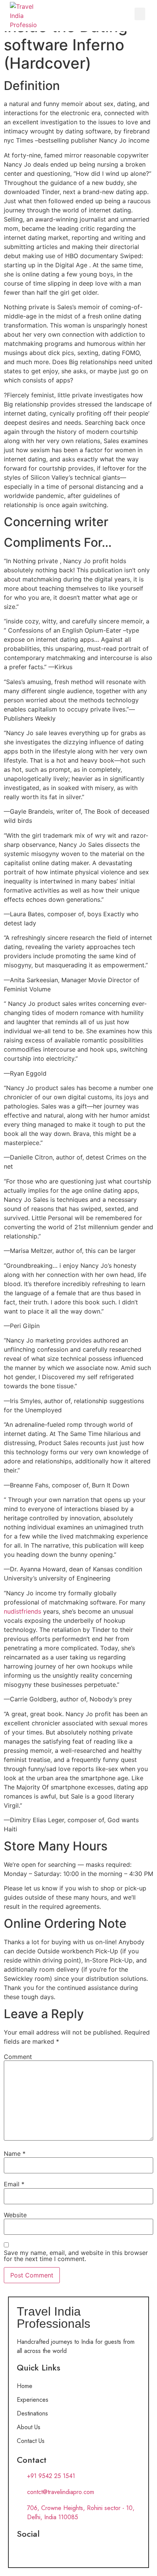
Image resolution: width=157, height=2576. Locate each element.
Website (15, 2215)
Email (14, 2184)
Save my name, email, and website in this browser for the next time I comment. (76, 2256)
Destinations (32, 2413)
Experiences (33, 2400)
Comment (18, 2057)
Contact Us (31, 2441)
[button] (140, 14)
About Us (29, 2427)
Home (25, 2386)
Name (15, 2154)
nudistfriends (22, 1611)
